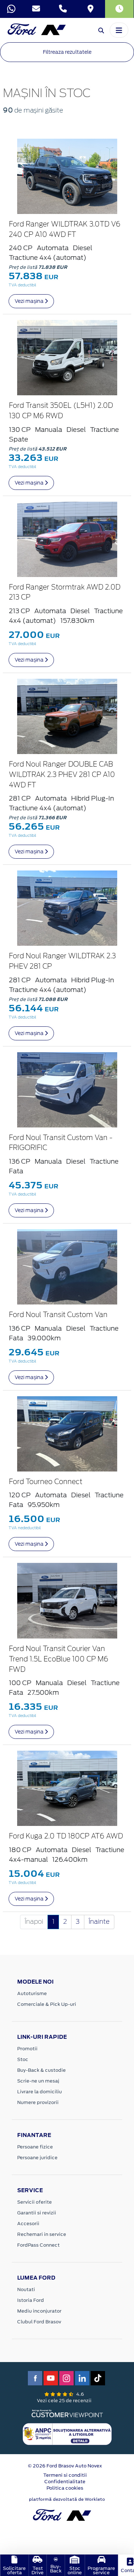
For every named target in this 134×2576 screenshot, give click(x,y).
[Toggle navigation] (119, 30)
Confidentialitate (65, 2482)
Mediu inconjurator (39, 2311)
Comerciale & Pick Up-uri (47, 2004)
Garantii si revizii (37, 2213)
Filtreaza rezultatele (67, 52)
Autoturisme (32, 1993)
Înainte (99, 1922)
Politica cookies (65, 2488)
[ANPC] (67, 2434)
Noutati (26, 2289)
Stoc (23, 2059)
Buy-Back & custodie (41, 2070)
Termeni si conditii (65, 2475)
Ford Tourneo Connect (46, 1482)
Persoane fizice (35, 2147)
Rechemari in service (42, 2234)
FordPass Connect (38, 2245)
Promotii (27, 2049)
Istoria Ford (31, 2300)
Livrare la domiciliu (39, 2092)
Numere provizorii (38, 2102)
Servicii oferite (34, 2202)
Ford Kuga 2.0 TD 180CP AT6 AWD (66, 1836)
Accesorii (28, 2224)
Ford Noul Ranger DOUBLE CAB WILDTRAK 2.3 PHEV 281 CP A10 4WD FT (62, 775)
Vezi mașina (30, 301)
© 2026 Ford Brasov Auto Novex (65, 2466)
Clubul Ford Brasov (39, 2322)
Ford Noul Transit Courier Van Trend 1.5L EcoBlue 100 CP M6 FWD (59, 1659)
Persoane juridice (37, 2158)
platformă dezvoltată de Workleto (67, 2499)
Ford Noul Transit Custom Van (58, 1315)
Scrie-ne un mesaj (38, 2081)
